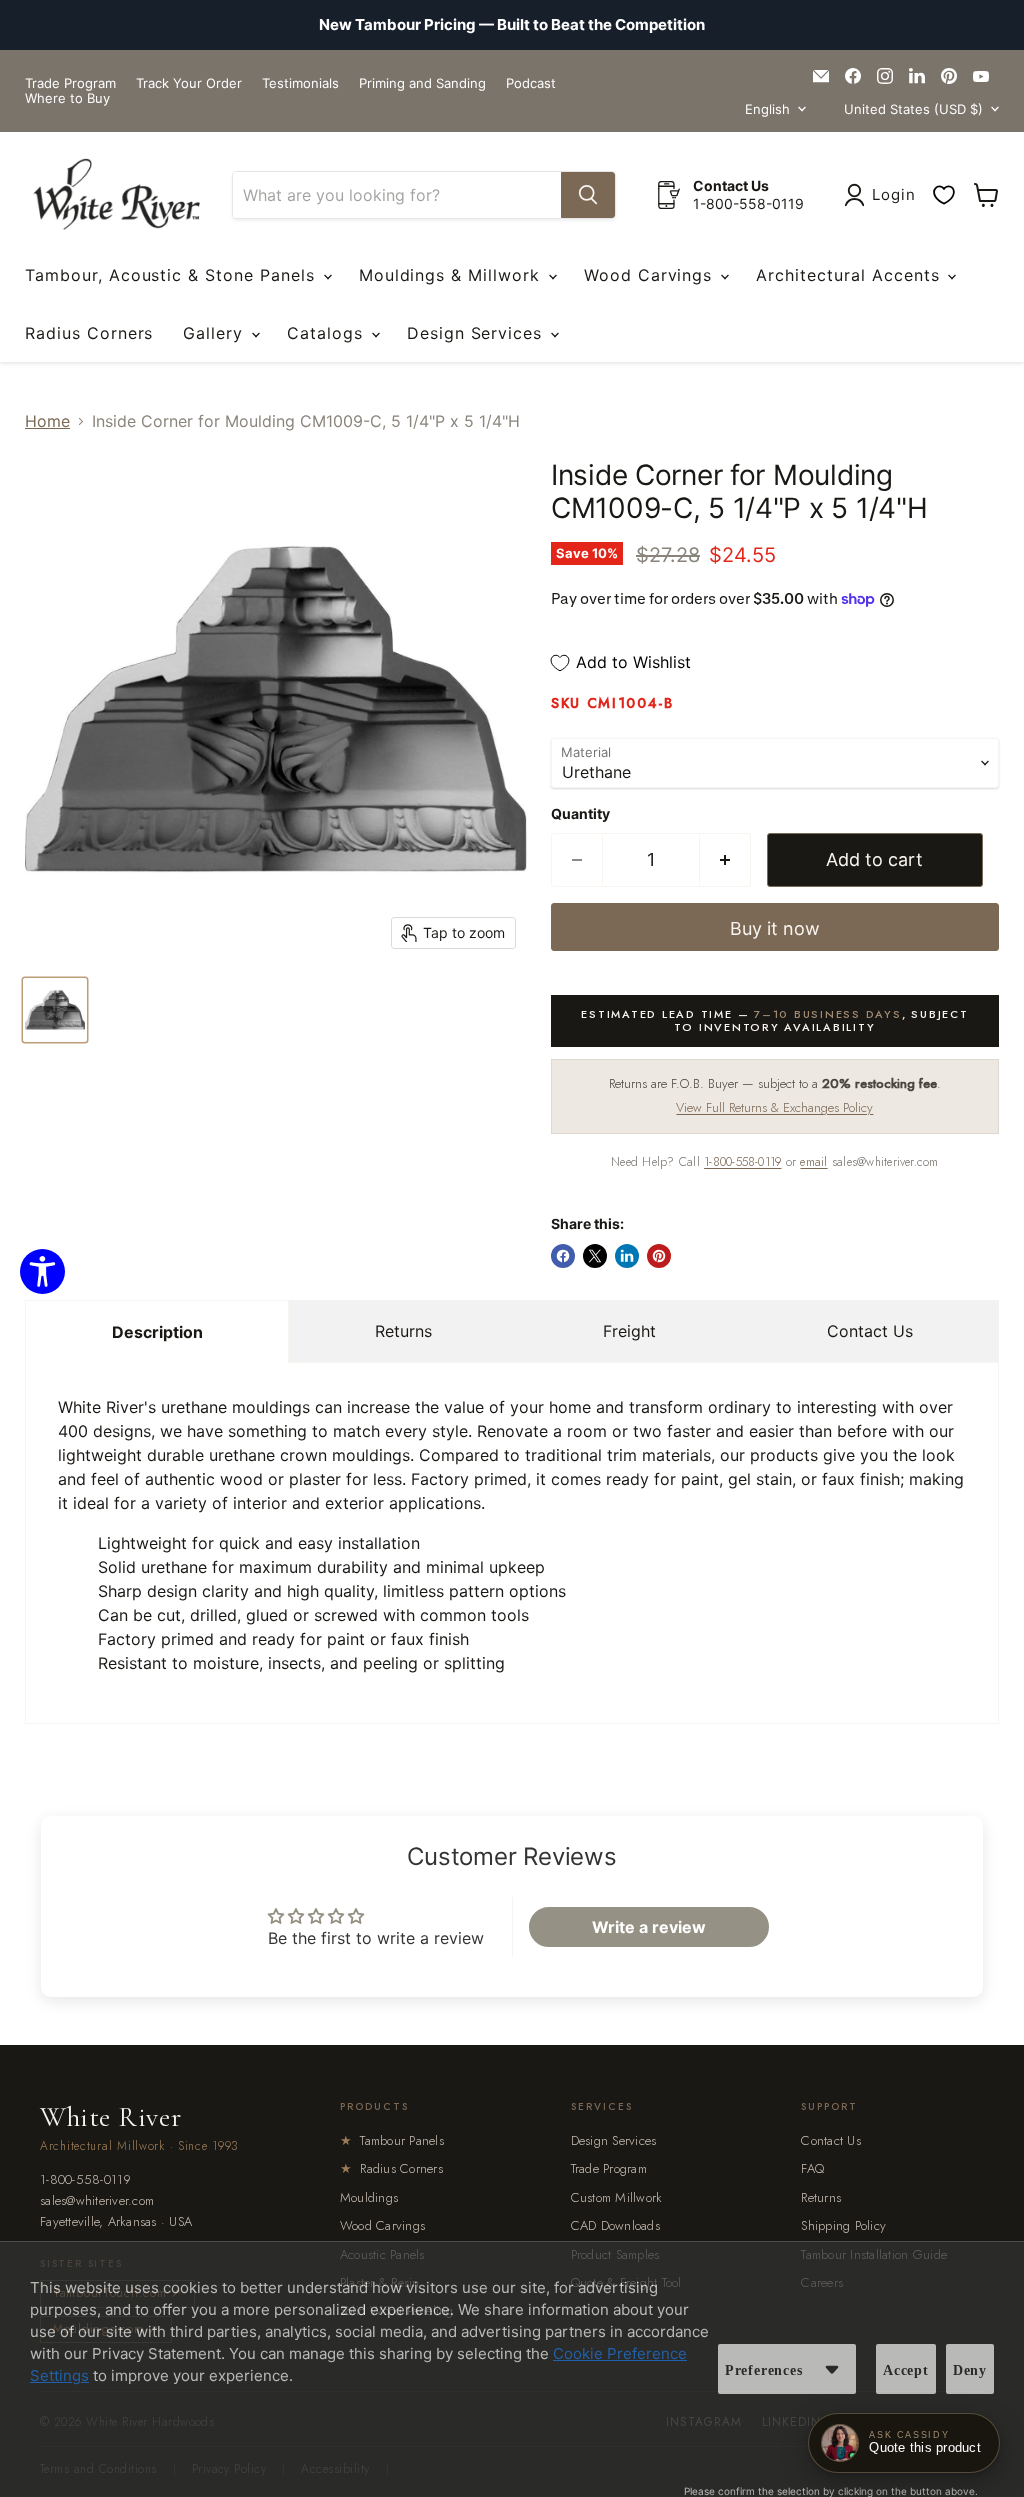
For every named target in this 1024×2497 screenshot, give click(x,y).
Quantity (580, 814)
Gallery (216, 333)
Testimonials (300, 83)
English (767, 109)
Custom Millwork (617, 2197)
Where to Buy (67, 98)
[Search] (588, 195)
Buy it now (775, 928)
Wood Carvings (651, 275)
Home (47, 421)
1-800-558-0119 (742, 1162)
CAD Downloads (615, 2225)
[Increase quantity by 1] (725, 860)
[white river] (116, 194)
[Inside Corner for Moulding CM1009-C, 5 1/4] (55, 1010)
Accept (906, 2370)
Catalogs (328, 333)
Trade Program (70, 83)
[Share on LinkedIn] (627, 1256)
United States (913, 109)
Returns (403, 1331)
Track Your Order (189, 83)
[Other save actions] (832, 2369)
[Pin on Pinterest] (659, 1256)
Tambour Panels (392, 2140)
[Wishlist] (944, 195)
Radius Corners (89, 333)
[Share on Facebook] (563, 1256)
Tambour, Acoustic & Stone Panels (173, 275)
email (813, 1162)
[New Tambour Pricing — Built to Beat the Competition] (512, 25)
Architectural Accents (850, 275)
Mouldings (369, 2197)
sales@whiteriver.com (97, 2201)
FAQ (812, 2168)
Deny (970, 2370)
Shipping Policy (843, 2225)
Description (157, 1332)
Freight (629, 1331)
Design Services (477, 333)
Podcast (531, 83)
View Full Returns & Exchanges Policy (774, 1107)
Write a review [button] (649, 1927)
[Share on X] (595, 1256)
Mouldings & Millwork (452, 275)
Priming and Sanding (422, 83)
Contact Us (870, 1331)
